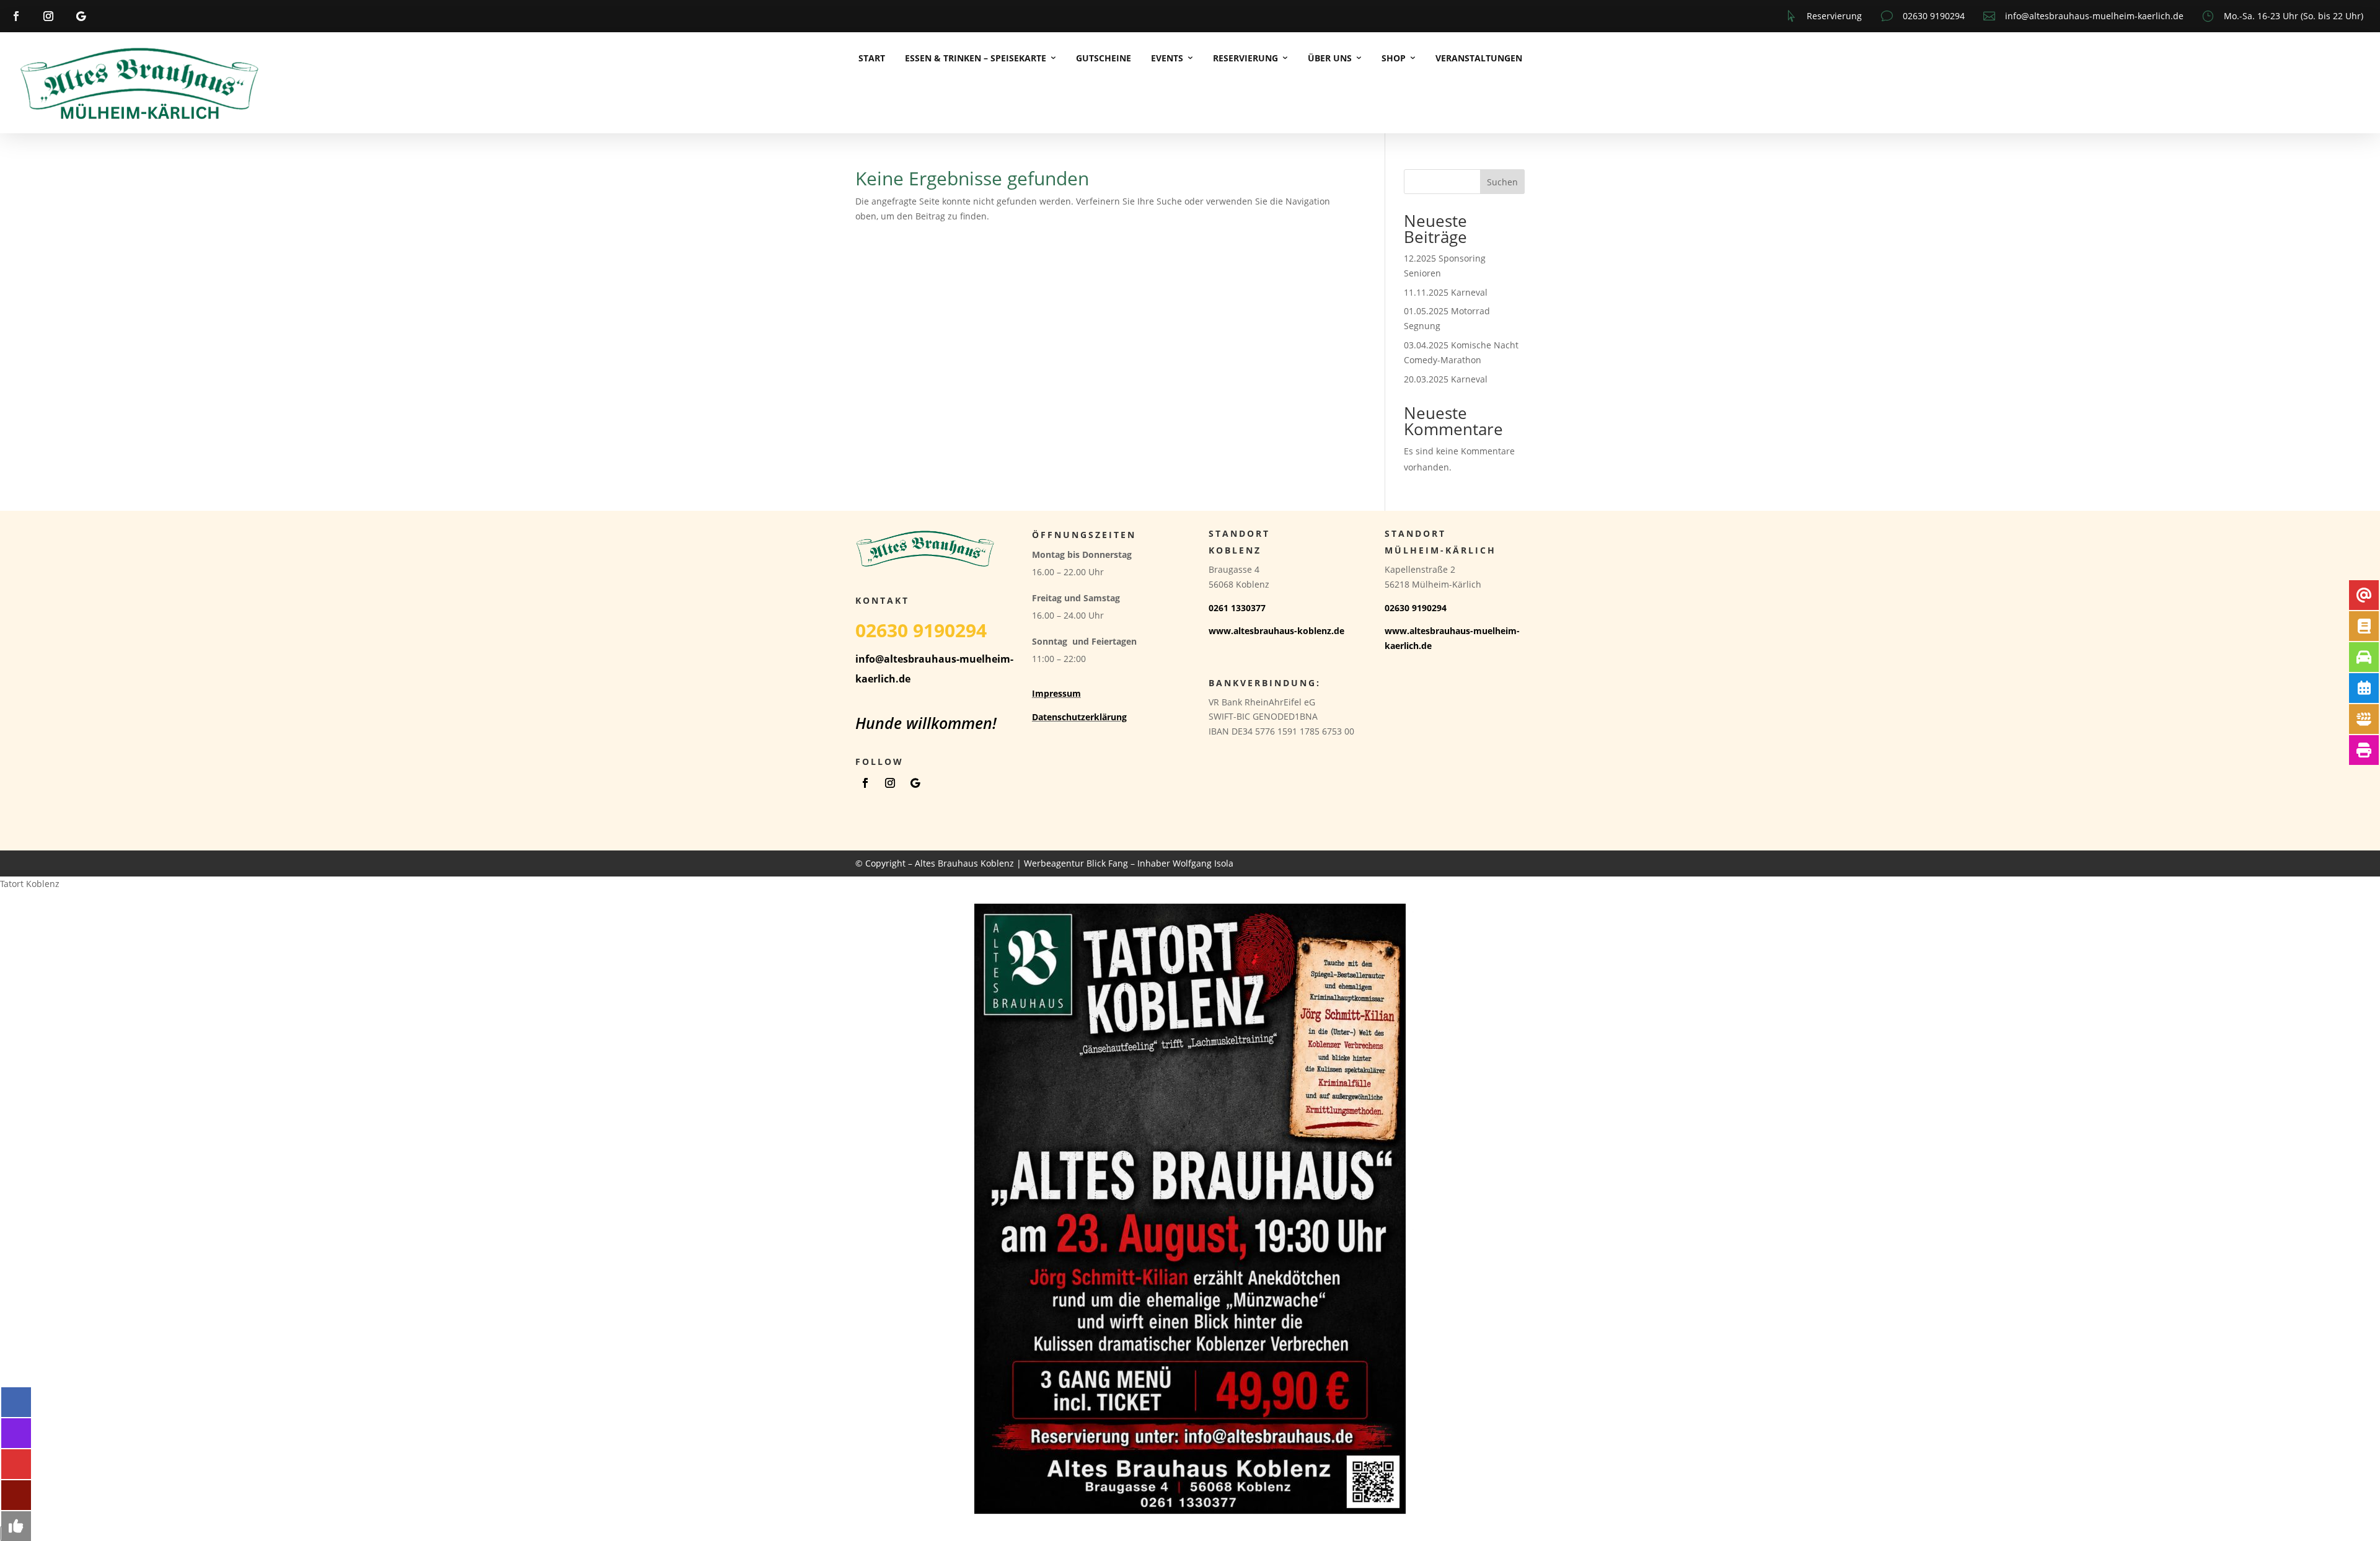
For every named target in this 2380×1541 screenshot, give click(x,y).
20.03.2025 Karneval (1446, 379)
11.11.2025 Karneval (1446, 292)
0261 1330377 (1237, 608)
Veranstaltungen (1479, 58)
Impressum (1056, 693)
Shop (1394, 58)
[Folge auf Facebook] (16, 16)
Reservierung (1834, 16)
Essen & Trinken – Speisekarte (976, 58)
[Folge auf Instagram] (48, 16)
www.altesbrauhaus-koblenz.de (1276, 631)
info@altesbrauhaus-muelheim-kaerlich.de (2094, 16)
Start (872, 58)
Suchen (1502, 182)
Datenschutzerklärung (1079, 717)
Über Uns (1330, 58)
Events (1167, 58)
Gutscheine (1104, 58)
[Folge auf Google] (81, 16)
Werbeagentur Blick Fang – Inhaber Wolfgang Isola (1129, 863)
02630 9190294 (1934, 16)
